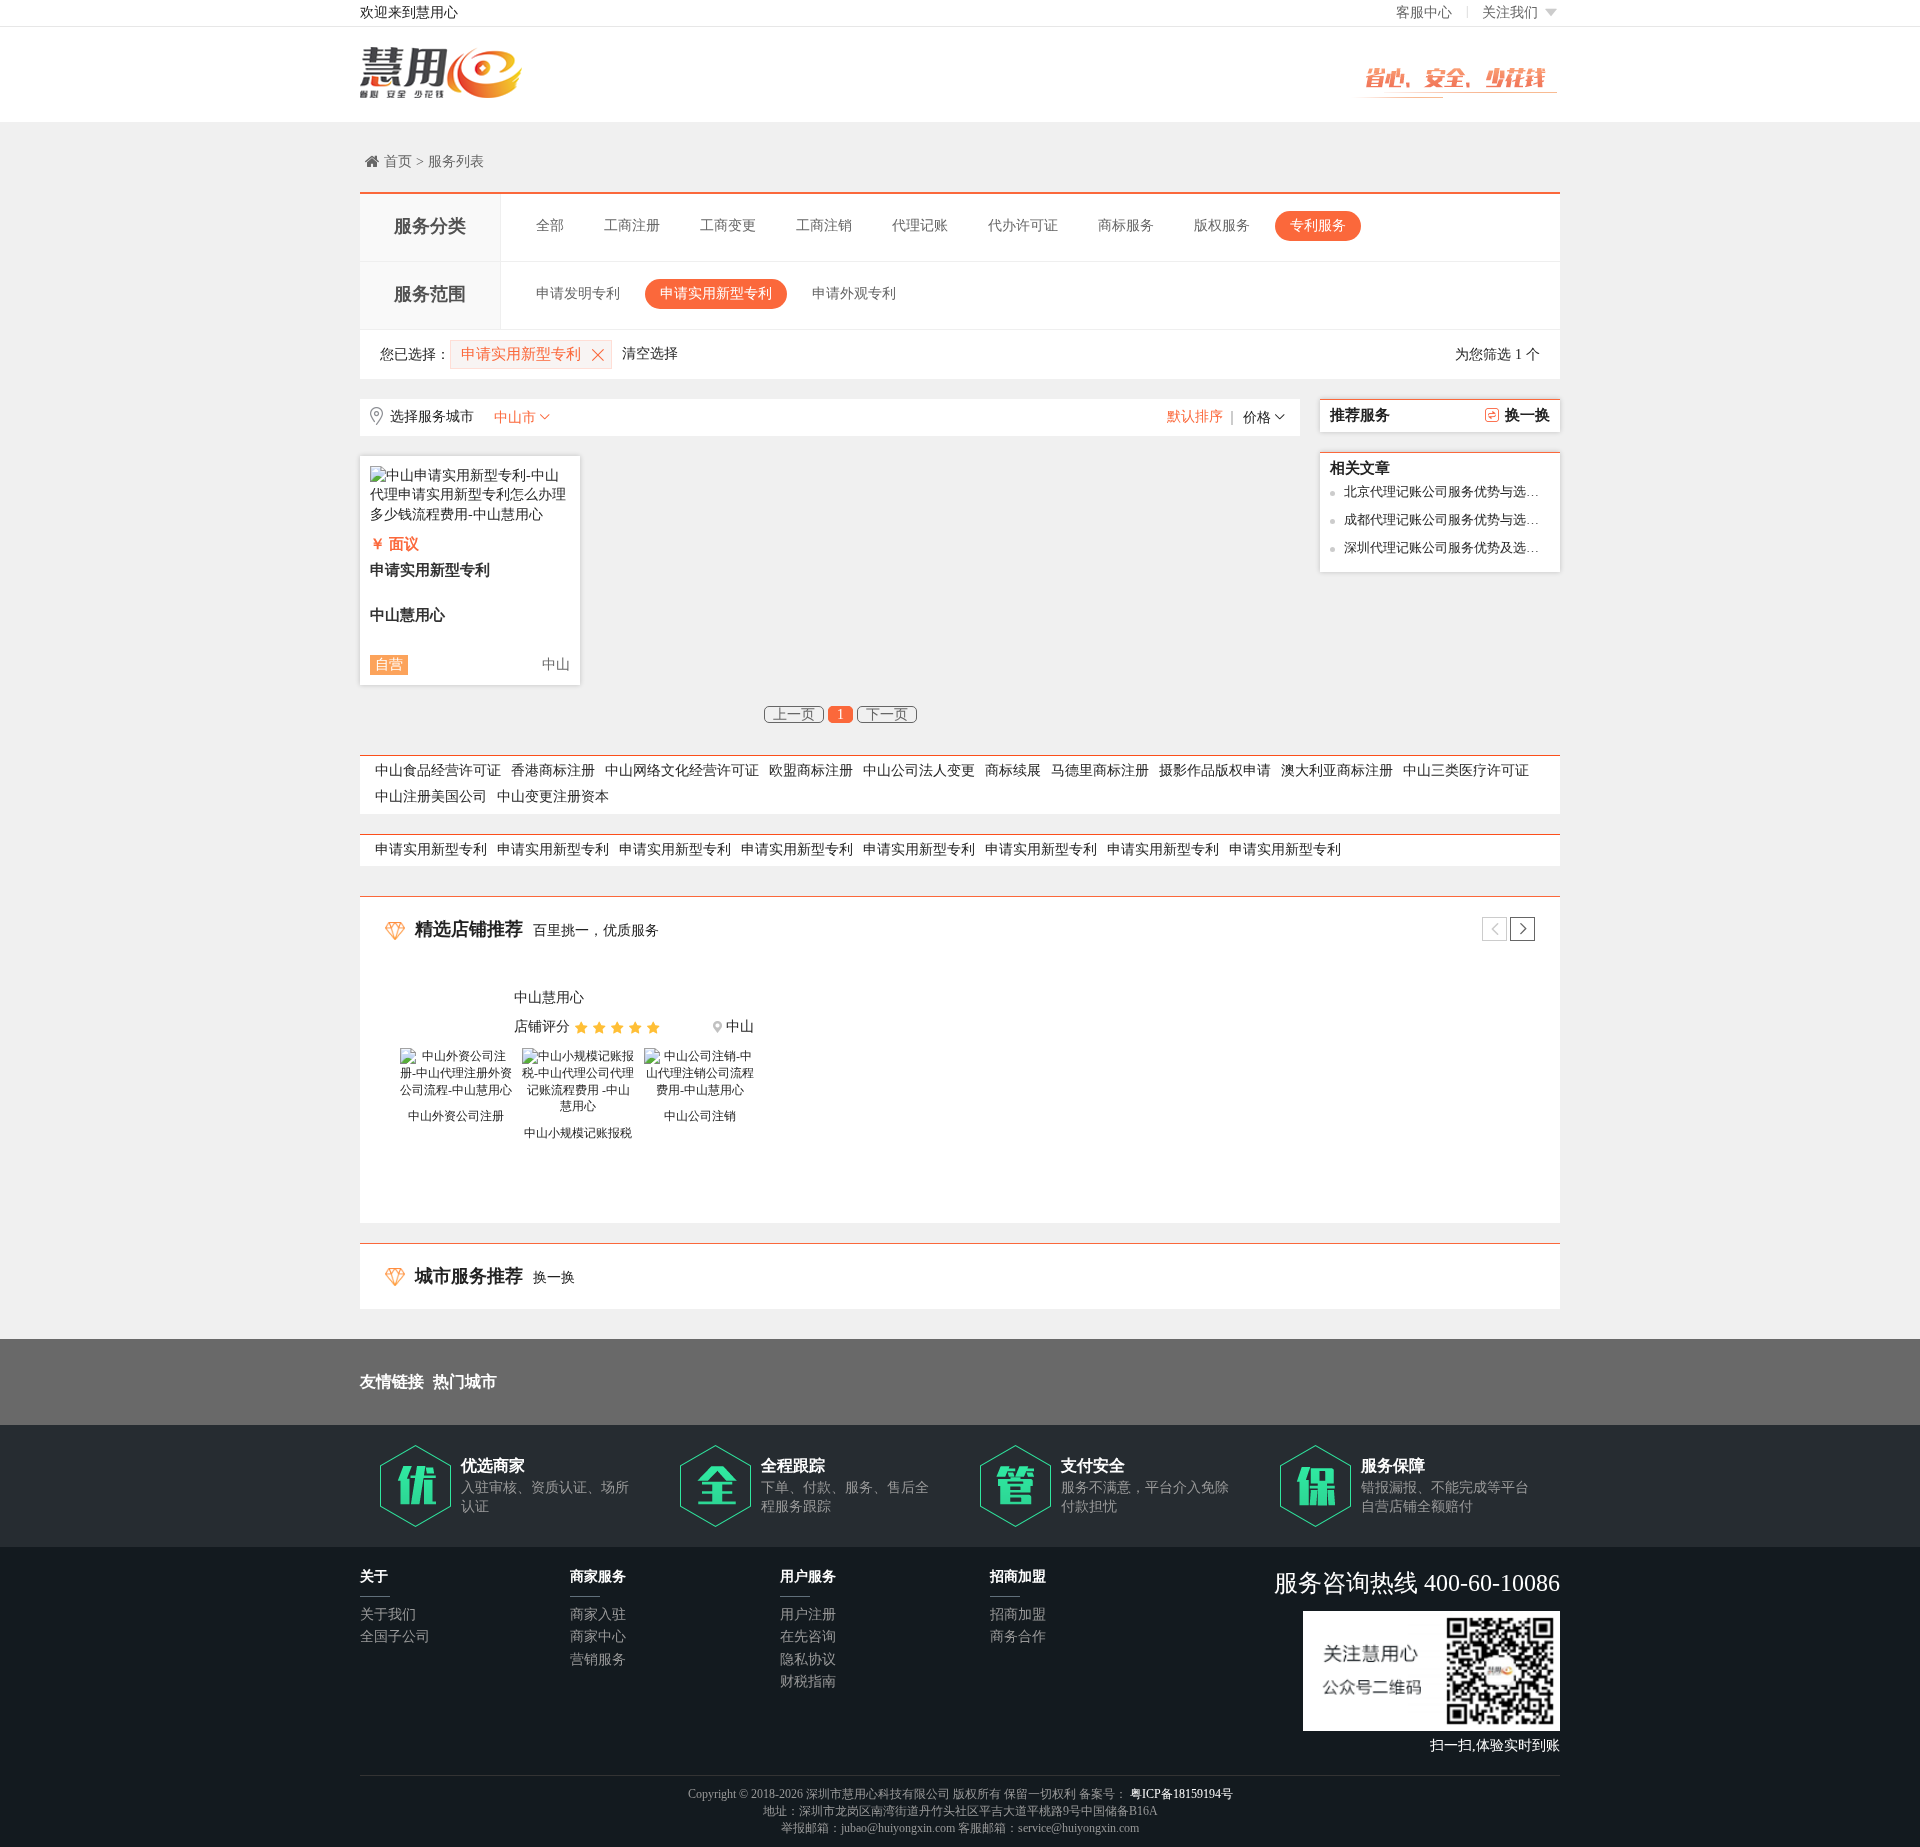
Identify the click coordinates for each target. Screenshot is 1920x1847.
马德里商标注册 (1100, 770)
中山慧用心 (407, 615)
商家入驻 (598, 1614)
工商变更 (728, 225)
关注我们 (1512, 12)
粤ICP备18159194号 (1181, 1794)
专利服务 (1318, 225)
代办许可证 (1023, 225)
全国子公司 (395, 1636)
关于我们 (388, 1614)
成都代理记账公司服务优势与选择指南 (1447, 519)
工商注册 (632, 225)
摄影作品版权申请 (1215, 770)
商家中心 (598, 1636)
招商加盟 (1018, 1614)
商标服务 (1126, 225)
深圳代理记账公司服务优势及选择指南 (1447, 547)
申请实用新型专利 (716, 293)
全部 (550, 225)
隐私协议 (808, 1659)
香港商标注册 (553, 770)
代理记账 (920, 225)
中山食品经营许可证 (438, 770)
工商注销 (824, 225)
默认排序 (1195, 416)
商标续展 (1013, 770)
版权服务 (1222, 225)
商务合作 (1018, 1636)
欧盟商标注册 (811, 770)
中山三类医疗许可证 (1466, 770)
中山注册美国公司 (431, 796)
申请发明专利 (578, 293)
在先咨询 (808, 1636)
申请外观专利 (854, 293)
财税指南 (808, 1681)
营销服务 (598, 1659)
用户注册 (808, 1614)
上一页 (794, 714)
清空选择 (650, 353)
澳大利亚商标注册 (1337, 770)
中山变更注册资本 (553, 796)
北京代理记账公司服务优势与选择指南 (1447, 491)
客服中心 (1424, 12)
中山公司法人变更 (919, 770)
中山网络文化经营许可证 (682, 770)
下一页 (887, 714)
